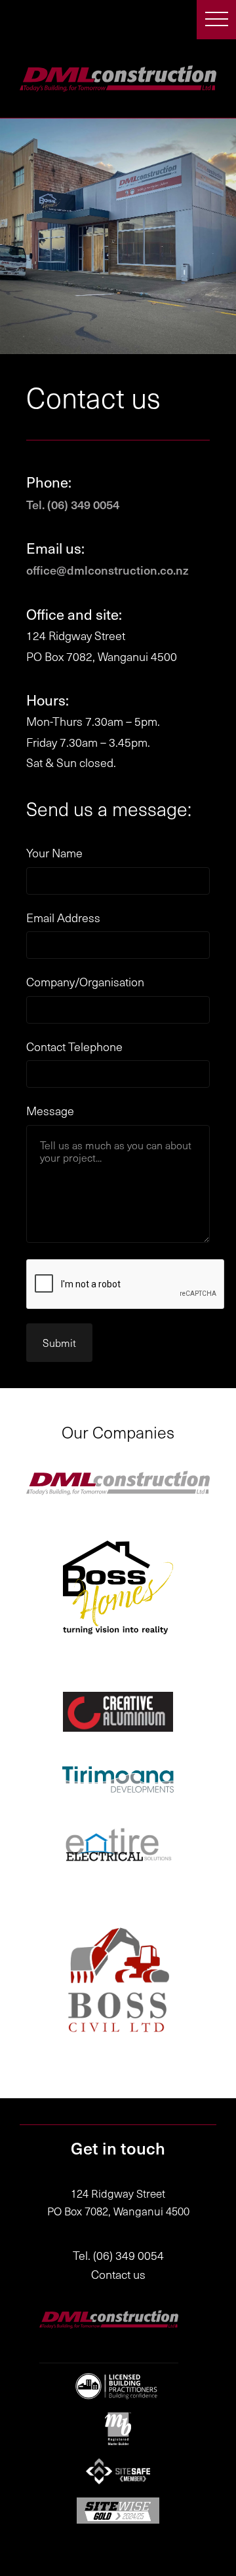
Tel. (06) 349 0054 (73, 504)
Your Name (54, 853)
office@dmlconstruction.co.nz (108, 570)
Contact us (118, 2274)
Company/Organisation (85, 982)
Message (50, 1111)
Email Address (63, 918)
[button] (216, 20)
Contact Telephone (74, 1047)
